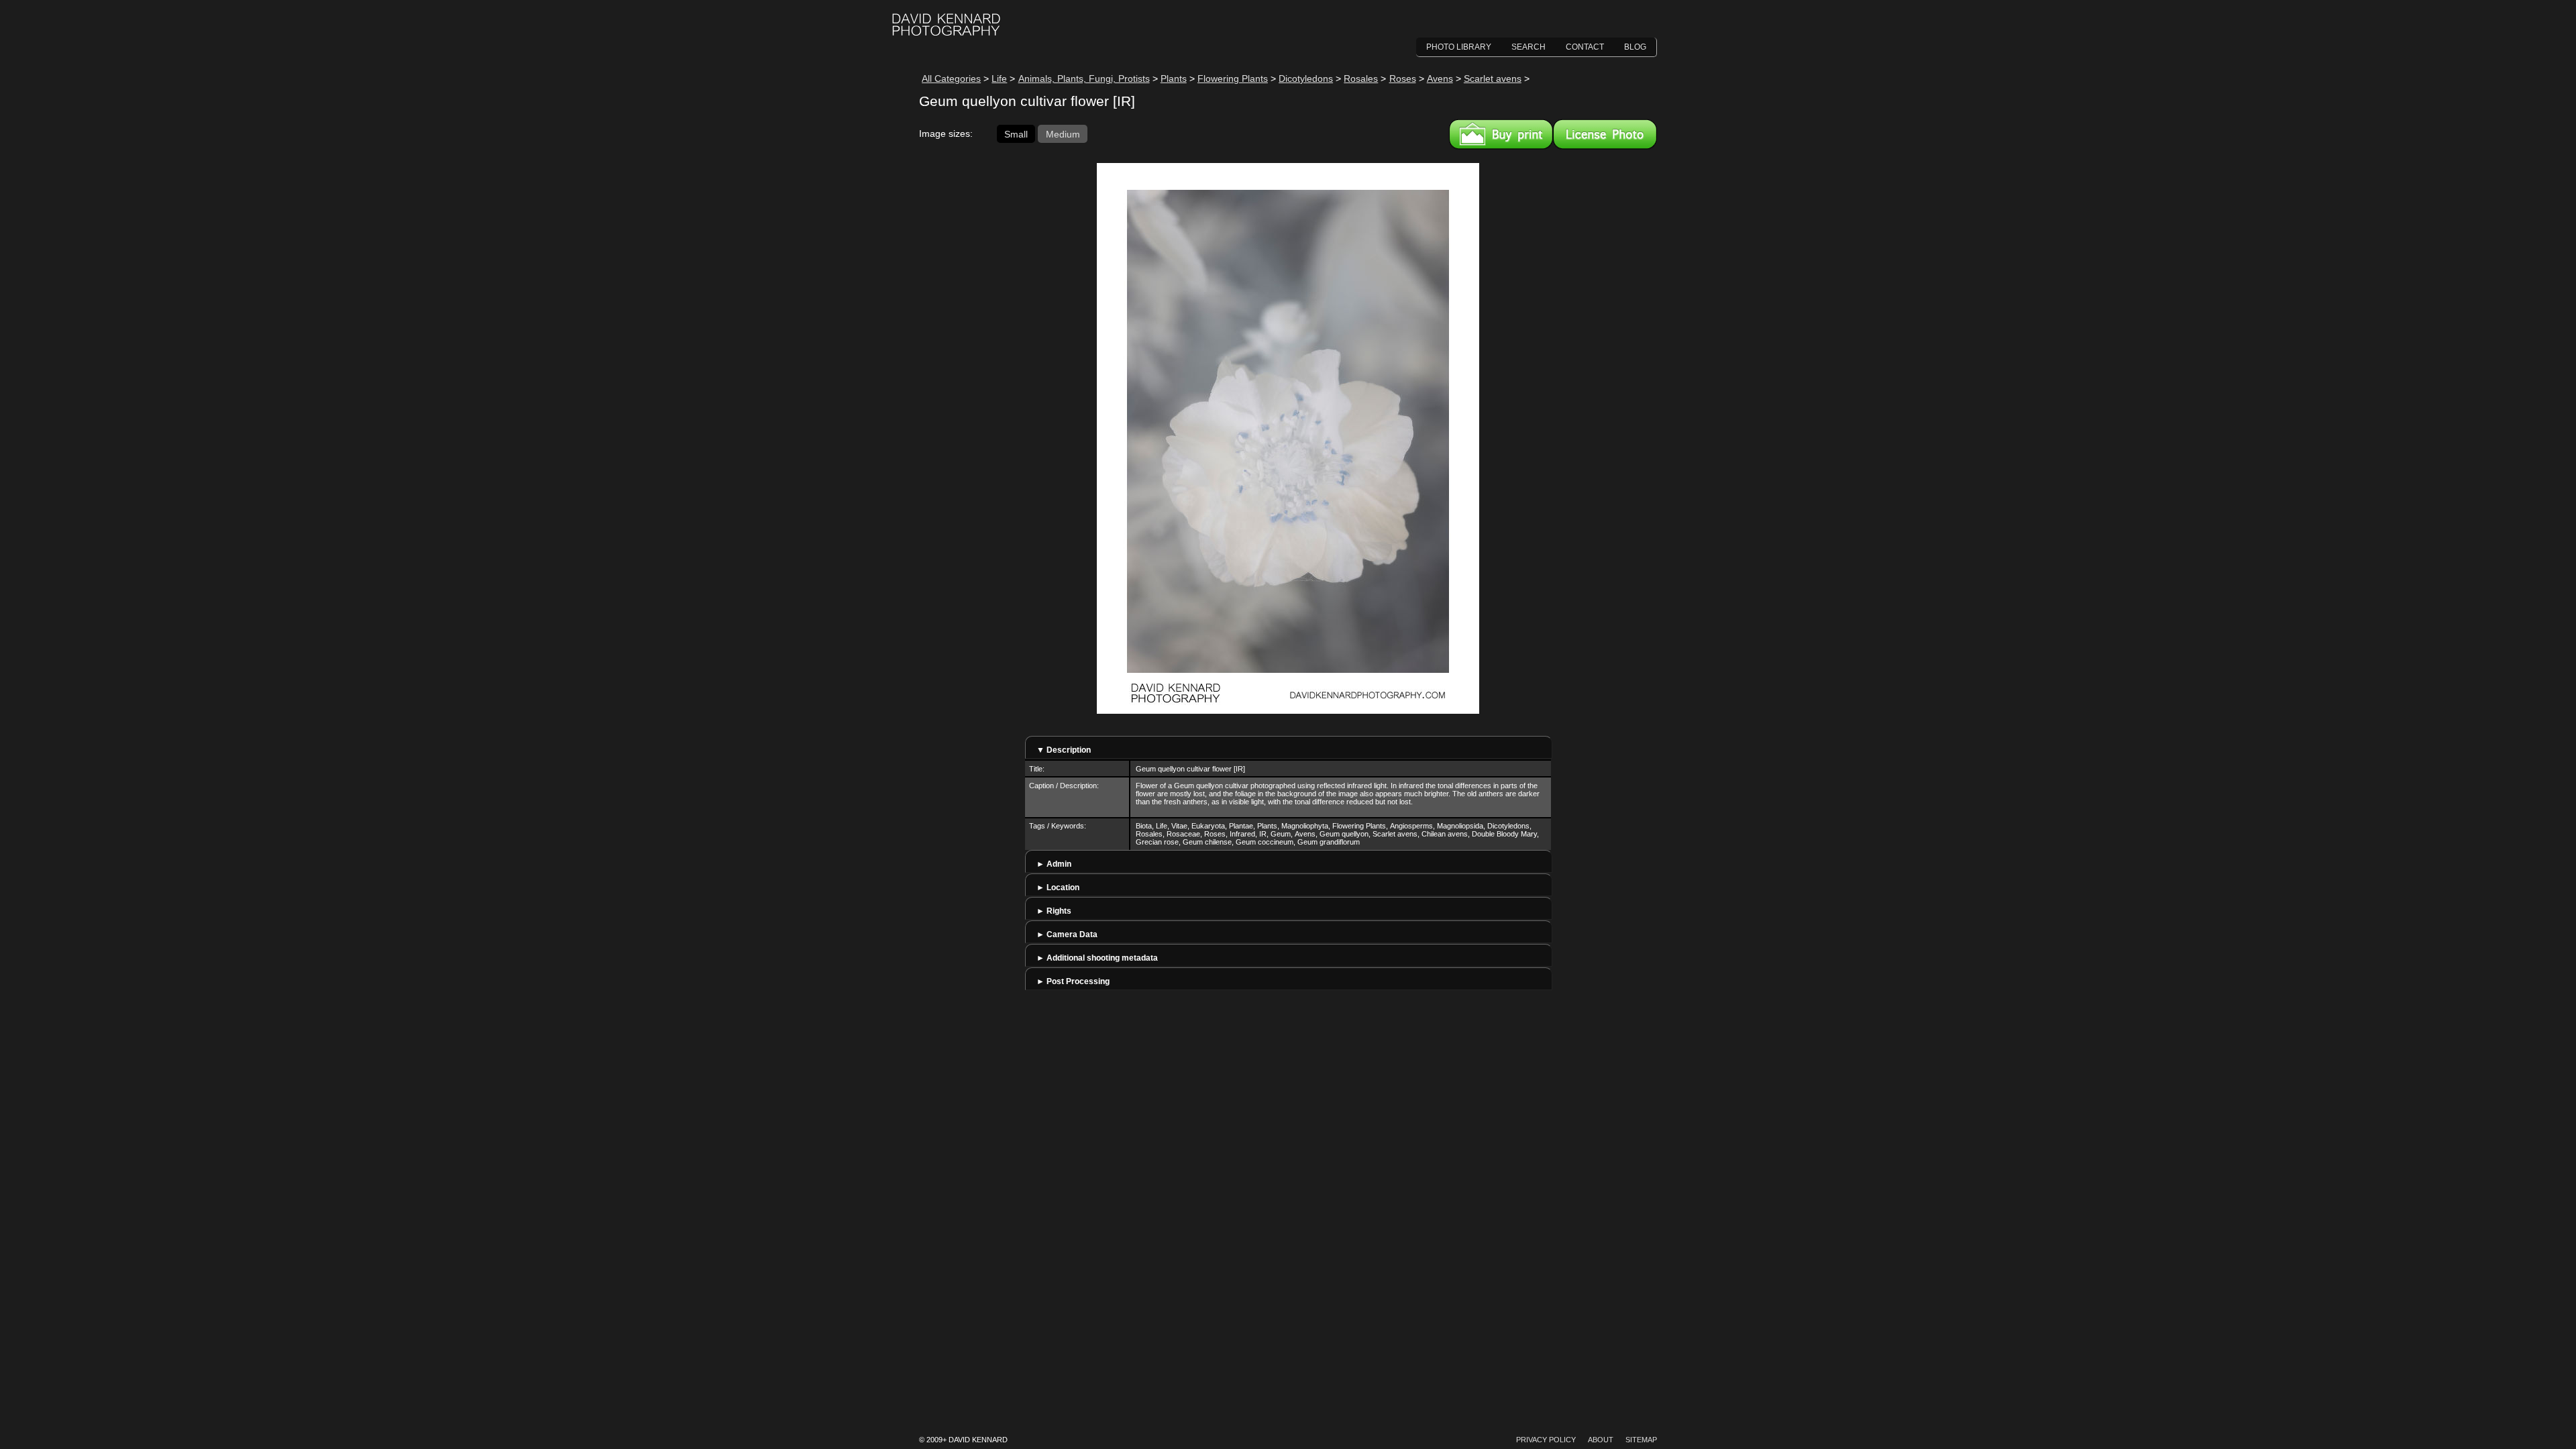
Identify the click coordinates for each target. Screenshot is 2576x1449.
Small (1016, 133)
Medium (1063, 133)
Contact (1585, 47)
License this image (1605, 134)
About (1601, 1440)
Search (1528, 47)
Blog (1635, 47)
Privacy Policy (1546, 1440)
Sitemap (1641, 1440)
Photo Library (1459, 47)
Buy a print (1501, 134)
